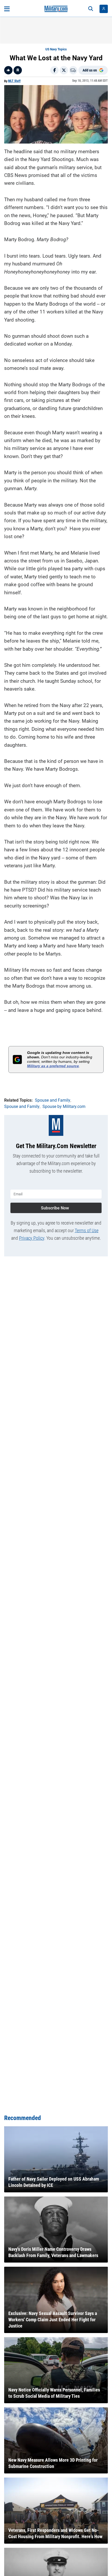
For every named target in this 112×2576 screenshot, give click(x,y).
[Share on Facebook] (54, 70)
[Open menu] (7, 9)
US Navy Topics (56, 49)
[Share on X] (64, 70)
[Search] (91, 9)
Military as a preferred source (53, 1066)
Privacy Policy (32, 1238)
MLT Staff (14, 81)
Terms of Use (87, 1230)
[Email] (73, 70)
